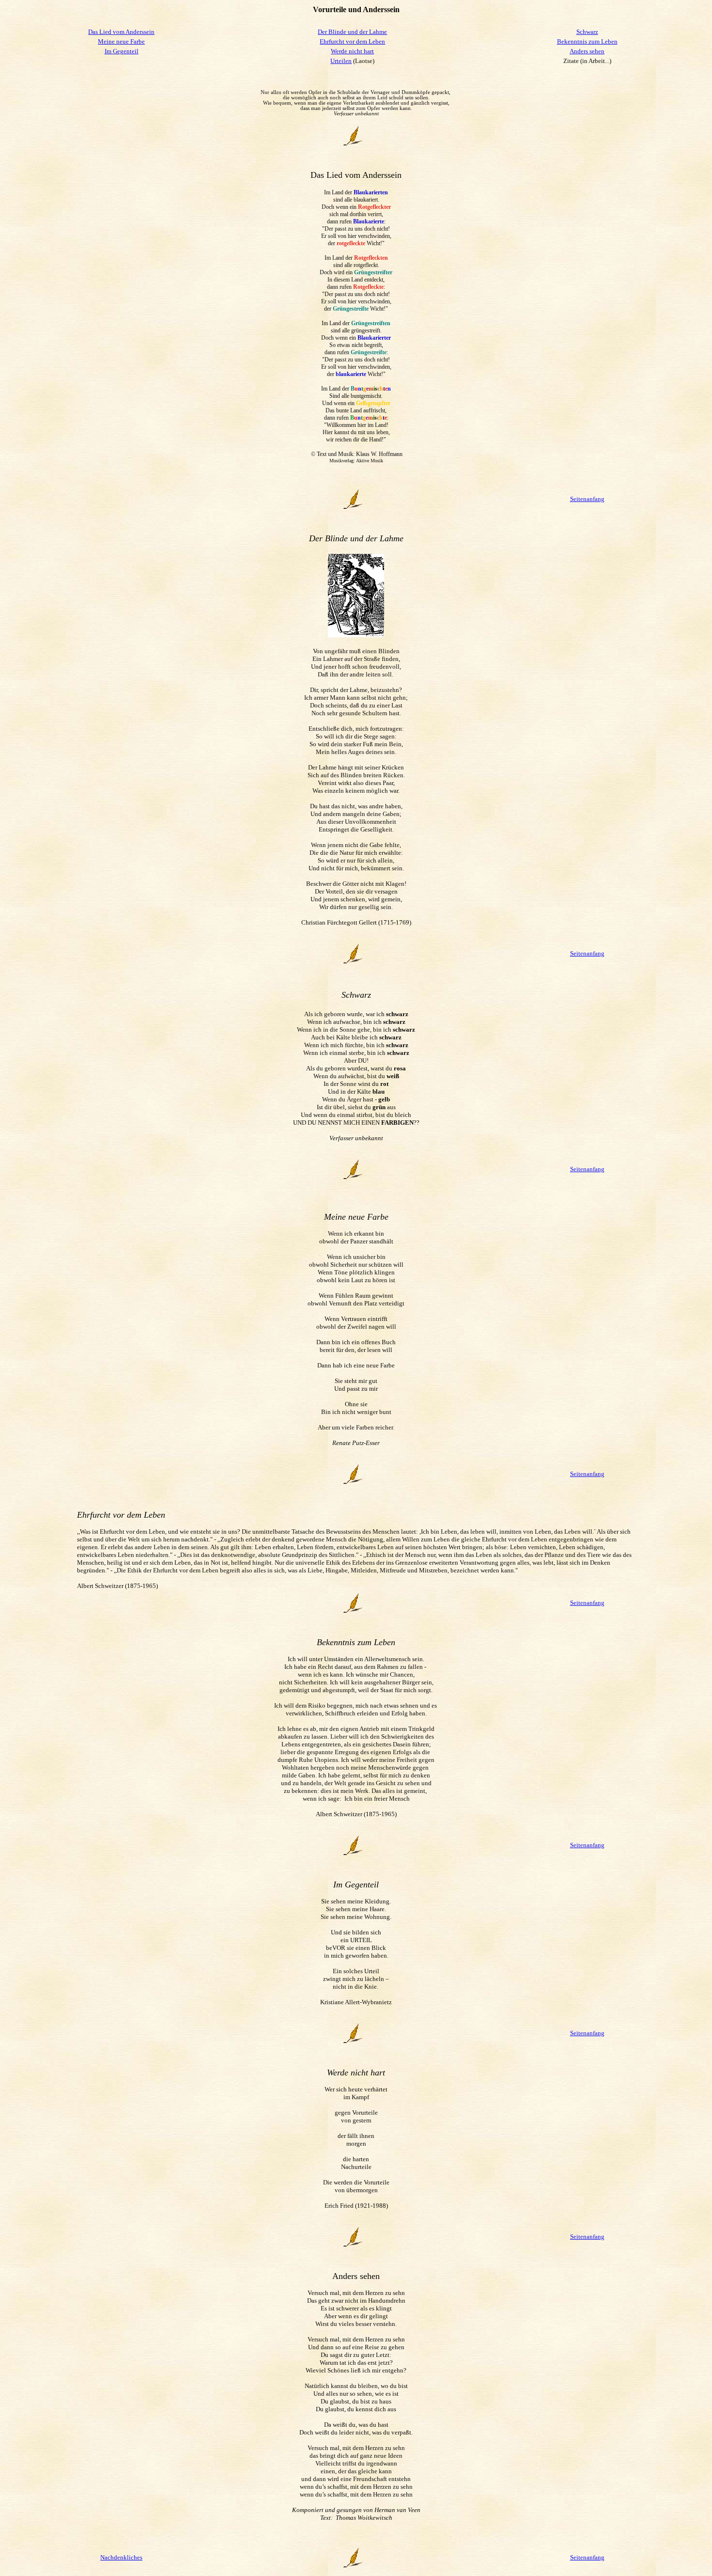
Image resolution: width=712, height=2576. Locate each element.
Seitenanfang (587, 499)
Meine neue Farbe (121, 41)
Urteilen (341, 61)
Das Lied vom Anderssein (121, 32)
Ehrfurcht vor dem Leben (352, 41)
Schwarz (587, 32)
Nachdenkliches (121, 2557)
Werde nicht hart (352, 51)
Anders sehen (587, 51)
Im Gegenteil (122, 51)
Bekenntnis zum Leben (587, 41)
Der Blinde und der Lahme (352, 32)
